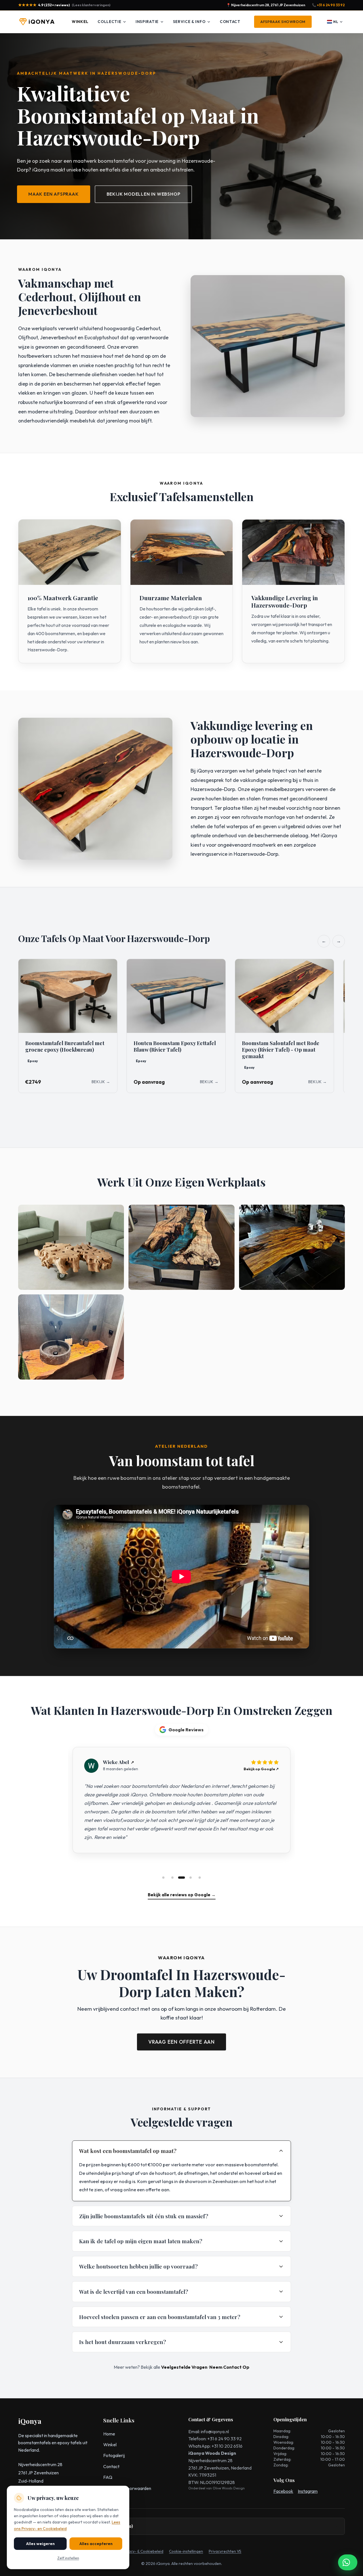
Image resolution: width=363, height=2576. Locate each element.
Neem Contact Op (229, 2367)
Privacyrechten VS (225, 2551)
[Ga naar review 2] (172, 1878)
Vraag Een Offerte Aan (181, 2042)
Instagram (308, 2491)
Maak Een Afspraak (54, 194)
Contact (230, 22)
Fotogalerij (114, 2455)
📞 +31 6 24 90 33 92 (328, 5)
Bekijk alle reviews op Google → (182, 1895)
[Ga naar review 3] (181, 1878)
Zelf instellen (68, 2558)
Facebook (283, 2491)
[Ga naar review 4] (191, 1878)
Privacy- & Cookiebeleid (143, 2551)
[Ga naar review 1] (163, 1878)
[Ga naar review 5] (200, 1878)
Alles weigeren (40, 2544)
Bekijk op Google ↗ (261, 1769)
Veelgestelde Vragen (184, 2367)
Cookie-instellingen (186, 2551)
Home (109, 2434)
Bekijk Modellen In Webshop (143, 194)
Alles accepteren (96, 2544)
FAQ (108, 2477)
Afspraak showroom (283, 22)
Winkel (80, 22)
